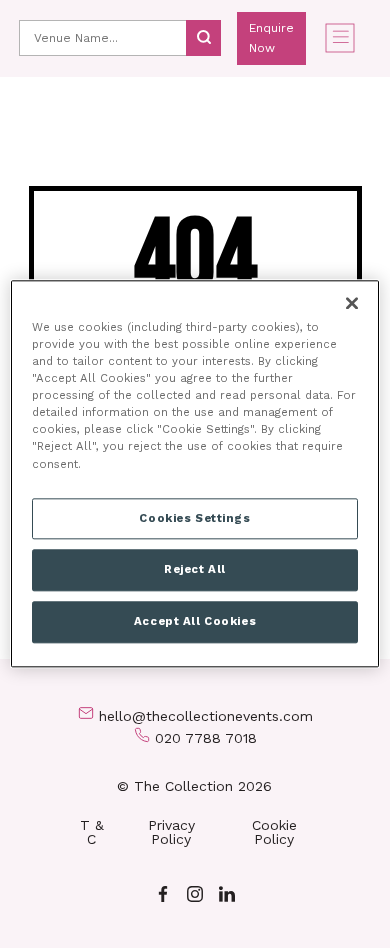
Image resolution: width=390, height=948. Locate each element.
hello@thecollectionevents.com (206, 716)
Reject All (195, 570)
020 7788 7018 (206, 738)
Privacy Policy (171, 832)
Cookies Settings (194, 518)
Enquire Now (271, 38)
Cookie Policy (274, 832)
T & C (92, 832)
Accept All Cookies (195, 622)
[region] (195, 473)
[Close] (352, 303)
